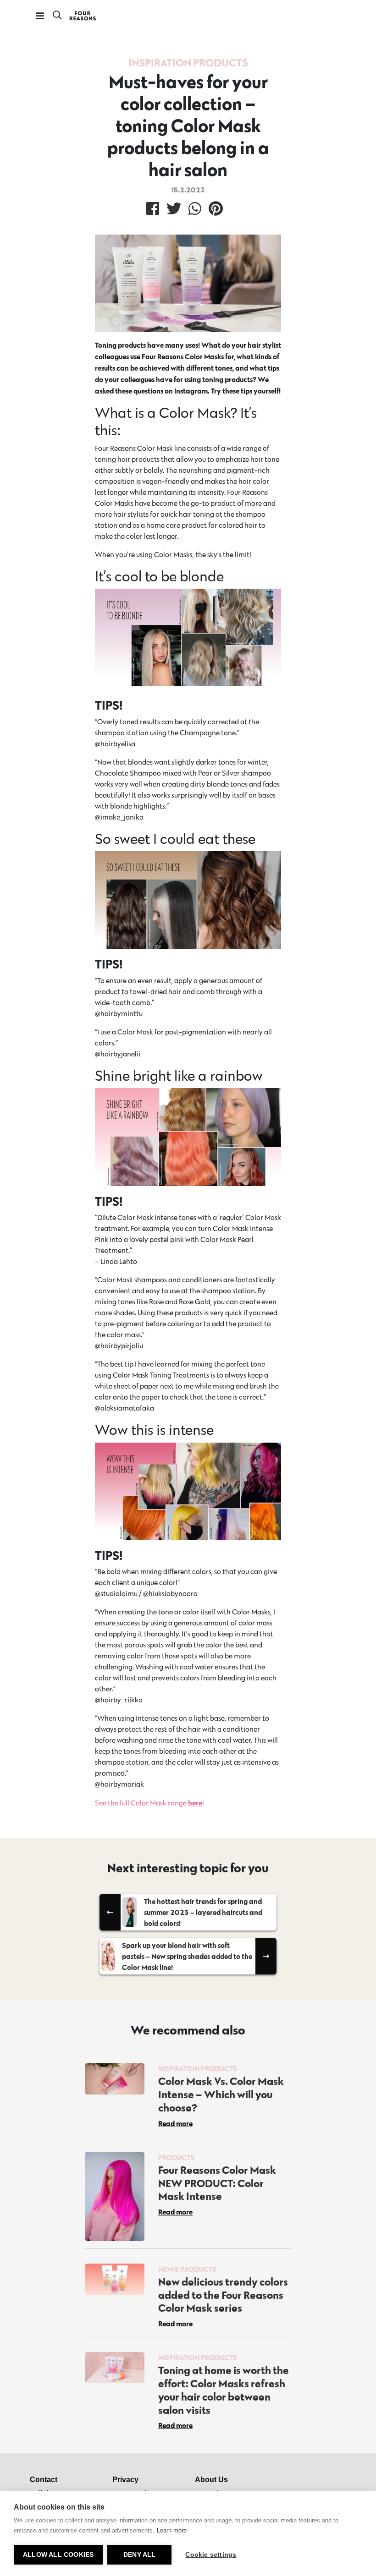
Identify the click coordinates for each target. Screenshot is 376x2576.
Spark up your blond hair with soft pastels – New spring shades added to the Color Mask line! (187, 1956)
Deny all (140, 2555)
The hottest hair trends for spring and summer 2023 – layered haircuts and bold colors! (203, 1912)
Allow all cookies (58, 2555)
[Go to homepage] (83, 16)
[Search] (57, 16)
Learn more (172, 2530)
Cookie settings (211, 2555)
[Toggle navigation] (40, 16)
